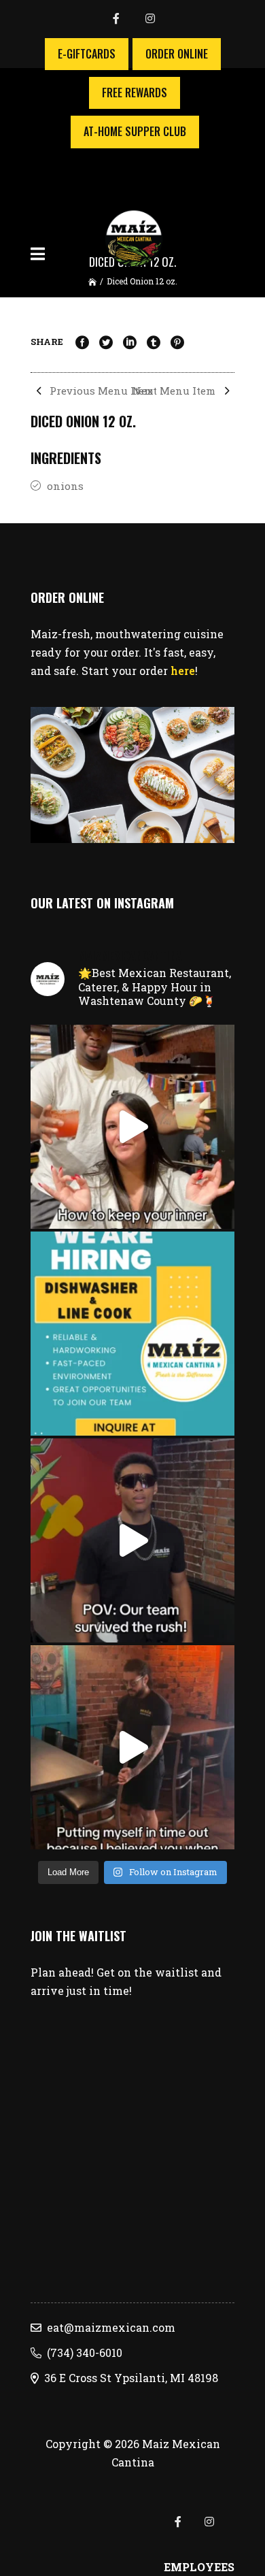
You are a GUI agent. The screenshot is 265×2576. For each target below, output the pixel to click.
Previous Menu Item (100, 391)
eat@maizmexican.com (108, 2327)
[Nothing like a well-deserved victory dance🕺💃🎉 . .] (132, 1540)
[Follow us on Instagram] (150, 19)
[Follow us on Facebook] (128, 19)
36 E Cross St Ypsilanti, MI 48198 (128, 2378)
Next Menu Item (175, 391)
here (183, 671)
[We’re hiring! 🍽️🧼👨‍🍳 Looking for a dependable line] (132, 1334)
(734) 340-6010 (82, 2352)
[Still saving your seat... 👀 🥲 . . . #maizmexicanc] (132, 1747)
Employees (199, 2567)
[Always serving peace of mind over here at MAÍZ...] (132, 1127)
